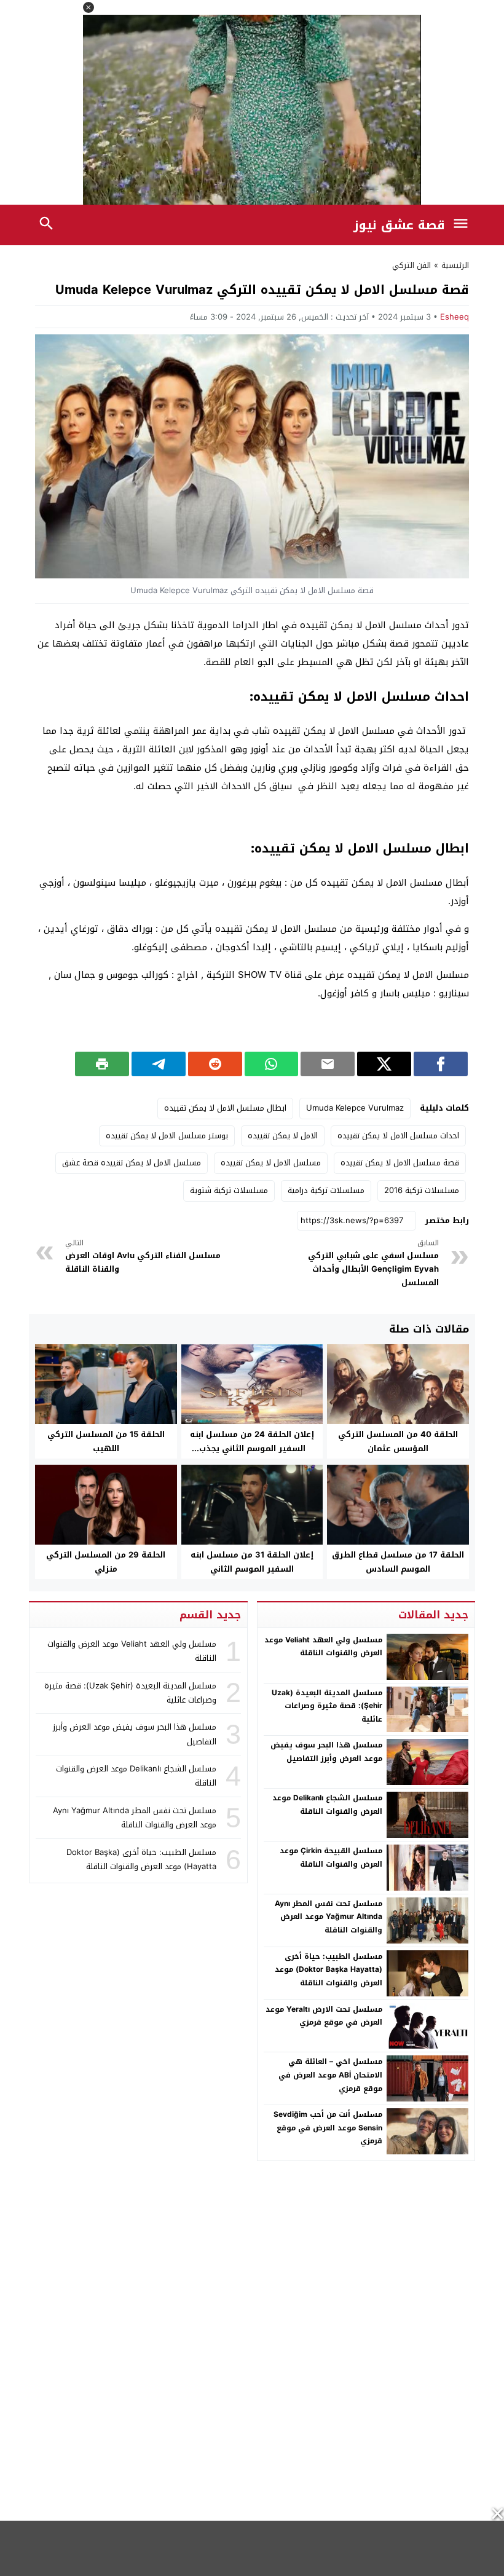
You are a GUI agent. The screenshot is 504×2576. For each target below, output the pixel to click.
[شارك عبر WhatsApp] (272, 1064)
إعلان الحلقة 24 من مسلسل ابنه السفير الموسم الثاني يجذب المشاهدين (252, 1448)
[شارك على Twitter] (384, 1064)
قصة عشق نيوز (399, 225)
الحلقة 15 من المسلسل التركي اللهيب (106, 1441)
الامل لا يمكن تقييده (283, 1136)
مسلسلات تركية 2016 (422, 1190)
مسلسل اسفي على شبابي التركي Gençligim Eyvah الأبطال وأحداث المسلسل (373, 1264)
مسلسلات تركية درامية (326, 1190)
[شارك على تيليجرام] (159, 1064)
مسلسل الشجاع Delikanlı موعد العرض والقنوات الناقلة (327, 1805)
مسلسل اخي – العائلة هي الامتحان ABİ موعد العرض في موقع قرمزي (330, 2075)
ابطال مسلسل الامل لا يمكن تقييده (225, 1108)
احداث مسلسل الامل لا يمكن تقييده (398, 1136)
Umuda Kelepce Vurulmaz (355, 1108)
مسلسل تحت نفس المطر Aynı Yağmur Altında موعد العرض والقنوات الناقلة (329, 1917)
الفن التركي (411, 265)
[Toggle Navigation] (463, 225)
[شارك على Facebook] (441, 1064)
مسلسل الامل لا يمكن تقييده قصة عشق (132, 1163)
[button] (89, 7)
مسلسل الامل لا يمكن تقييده (271, 1163)
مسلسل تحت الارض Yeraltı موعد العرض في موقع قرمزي (324, 2016)
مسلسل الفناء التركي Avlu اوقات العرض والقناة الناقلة (143, 1257)
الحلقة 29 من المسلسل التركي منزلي (106, 1562)
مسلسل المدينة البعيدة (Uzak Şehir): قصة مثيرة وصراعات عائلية (327, 1706)
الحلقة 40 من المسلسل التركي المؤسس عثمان (398, 1441)
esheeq (455, 317)
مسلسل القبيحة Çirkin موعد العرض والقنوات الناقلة (331, 1857)
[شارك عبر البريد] (328, 1064)
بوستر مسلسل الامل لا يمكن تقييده (167, 1136)
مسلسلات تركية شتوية (229, 1190)
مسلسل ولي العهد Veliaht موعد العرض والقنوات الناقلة (323, 1647)
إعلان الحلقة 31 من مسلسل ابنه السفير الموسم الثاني (252, 1562)
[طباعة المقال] (102, 1064)
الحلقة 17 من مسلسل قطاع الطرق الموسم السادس (398, 1562)
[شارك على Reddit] (215, 1064)
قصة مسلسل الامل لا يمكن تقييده (400, 1163)
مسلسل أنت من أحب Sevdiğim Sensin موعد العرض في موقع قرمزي (328, 2128)
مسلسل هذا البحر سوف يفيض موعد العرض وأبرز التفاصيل (326, 1752)
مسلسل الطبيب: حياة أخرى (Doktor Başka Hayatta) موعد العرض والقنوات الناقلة (329, 1970)
